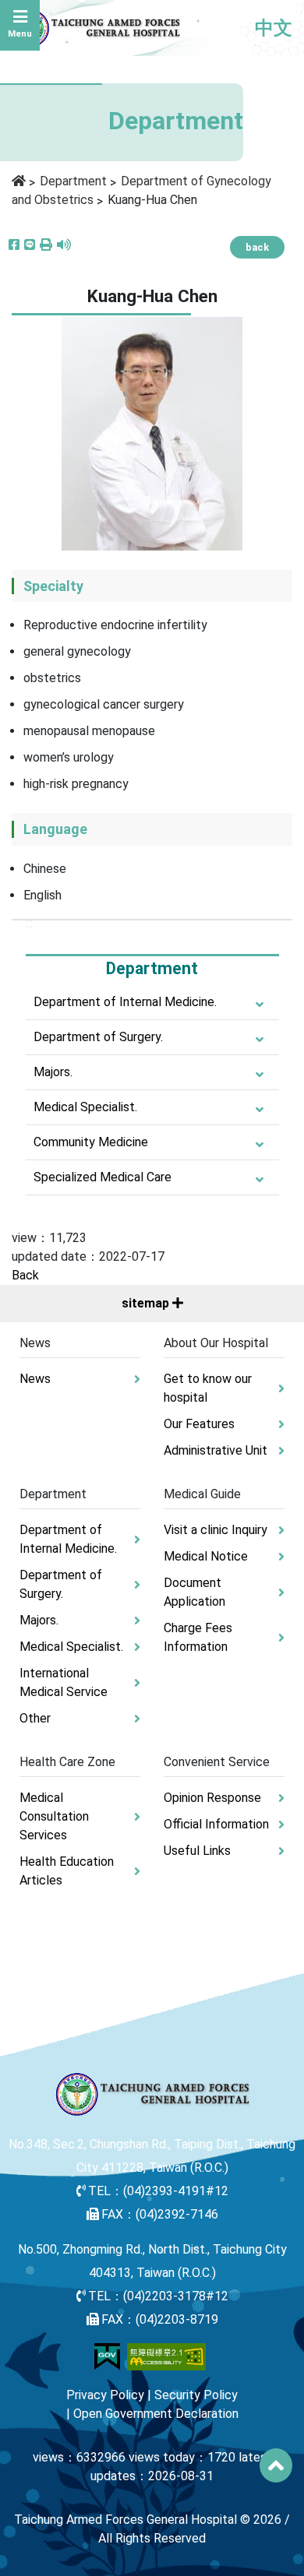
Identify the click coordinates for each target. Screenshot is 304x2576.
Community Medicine (91, 1142)
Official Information (216, 1824)
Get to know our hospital (208, 1388)
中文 (274, 28)
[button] (46, 245)
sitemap (147, 1303)
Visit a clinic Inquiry (216, 1530)
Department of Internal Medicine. (125, 1002)
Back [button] (25, 1275)
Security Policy (196, 2395)
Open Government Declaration (156, 2414)
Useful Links (197, 1851)
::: (29, 923)
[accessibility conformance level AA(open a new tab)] (167, 2355)
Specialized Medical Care (103, 1177)
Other (35, 1718)
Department (73, 181)
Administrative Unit (216, 1450)
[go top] (276, 2465)
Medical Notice (206, 1556)
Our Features (199, 1424)
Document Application (194, 1592)
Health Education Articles (67, 1871)
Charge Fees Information (198, 1637)
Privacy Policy (105, 2395)
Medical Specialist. (85, 1107)
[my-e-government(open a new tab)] (107, 2355)
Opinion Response (212, 1798)
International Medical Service (64, 1682)
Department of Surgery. (98, 1037)
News (35, 1379)
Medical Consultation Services (54, 1816)
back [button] (257, 247)
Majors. (53, 1072)
